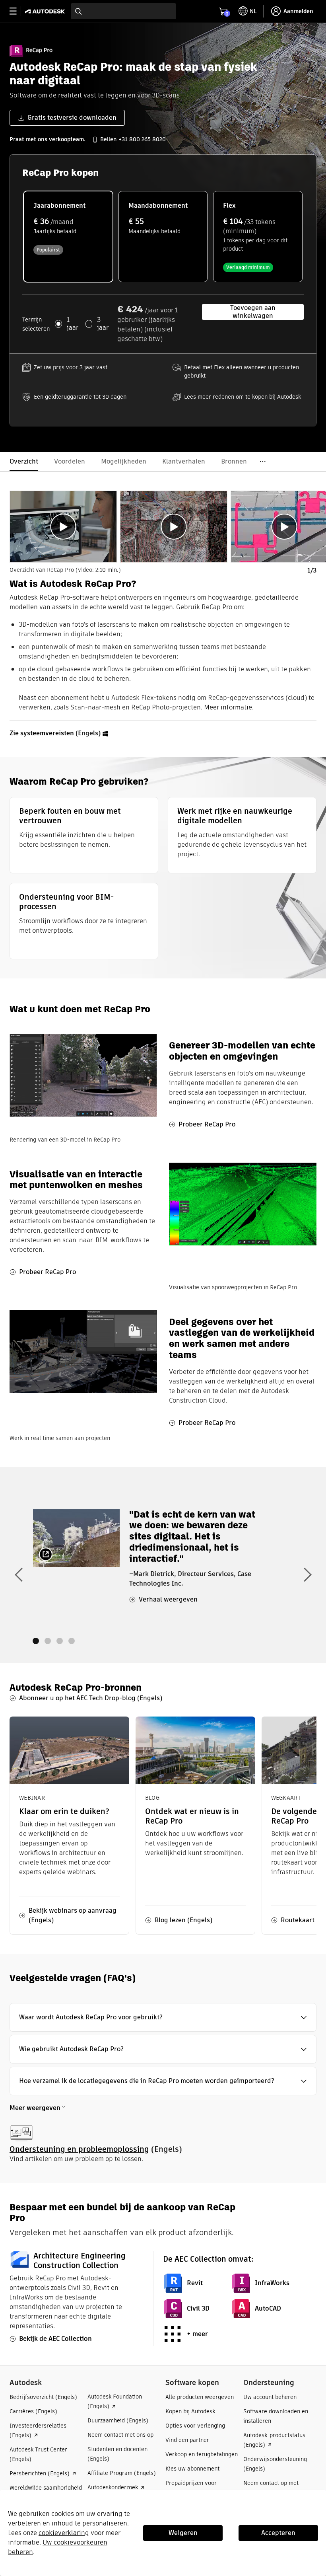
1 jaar (73, 324)
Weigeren (183, 2533)
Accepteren (278, 2533)
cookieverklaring (64, 2533)
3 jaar (103, 324)
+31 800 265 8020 (142, 139)
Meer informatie (228, 707)
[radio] (68, 237)
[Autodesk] (46, 11)
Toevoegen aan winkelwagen (253, 312)
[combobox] (123, 11)
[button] (163, 2017)
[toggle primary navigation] (17, 11)
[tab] (63, 527)
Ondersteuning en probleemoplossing (79, 2149)
